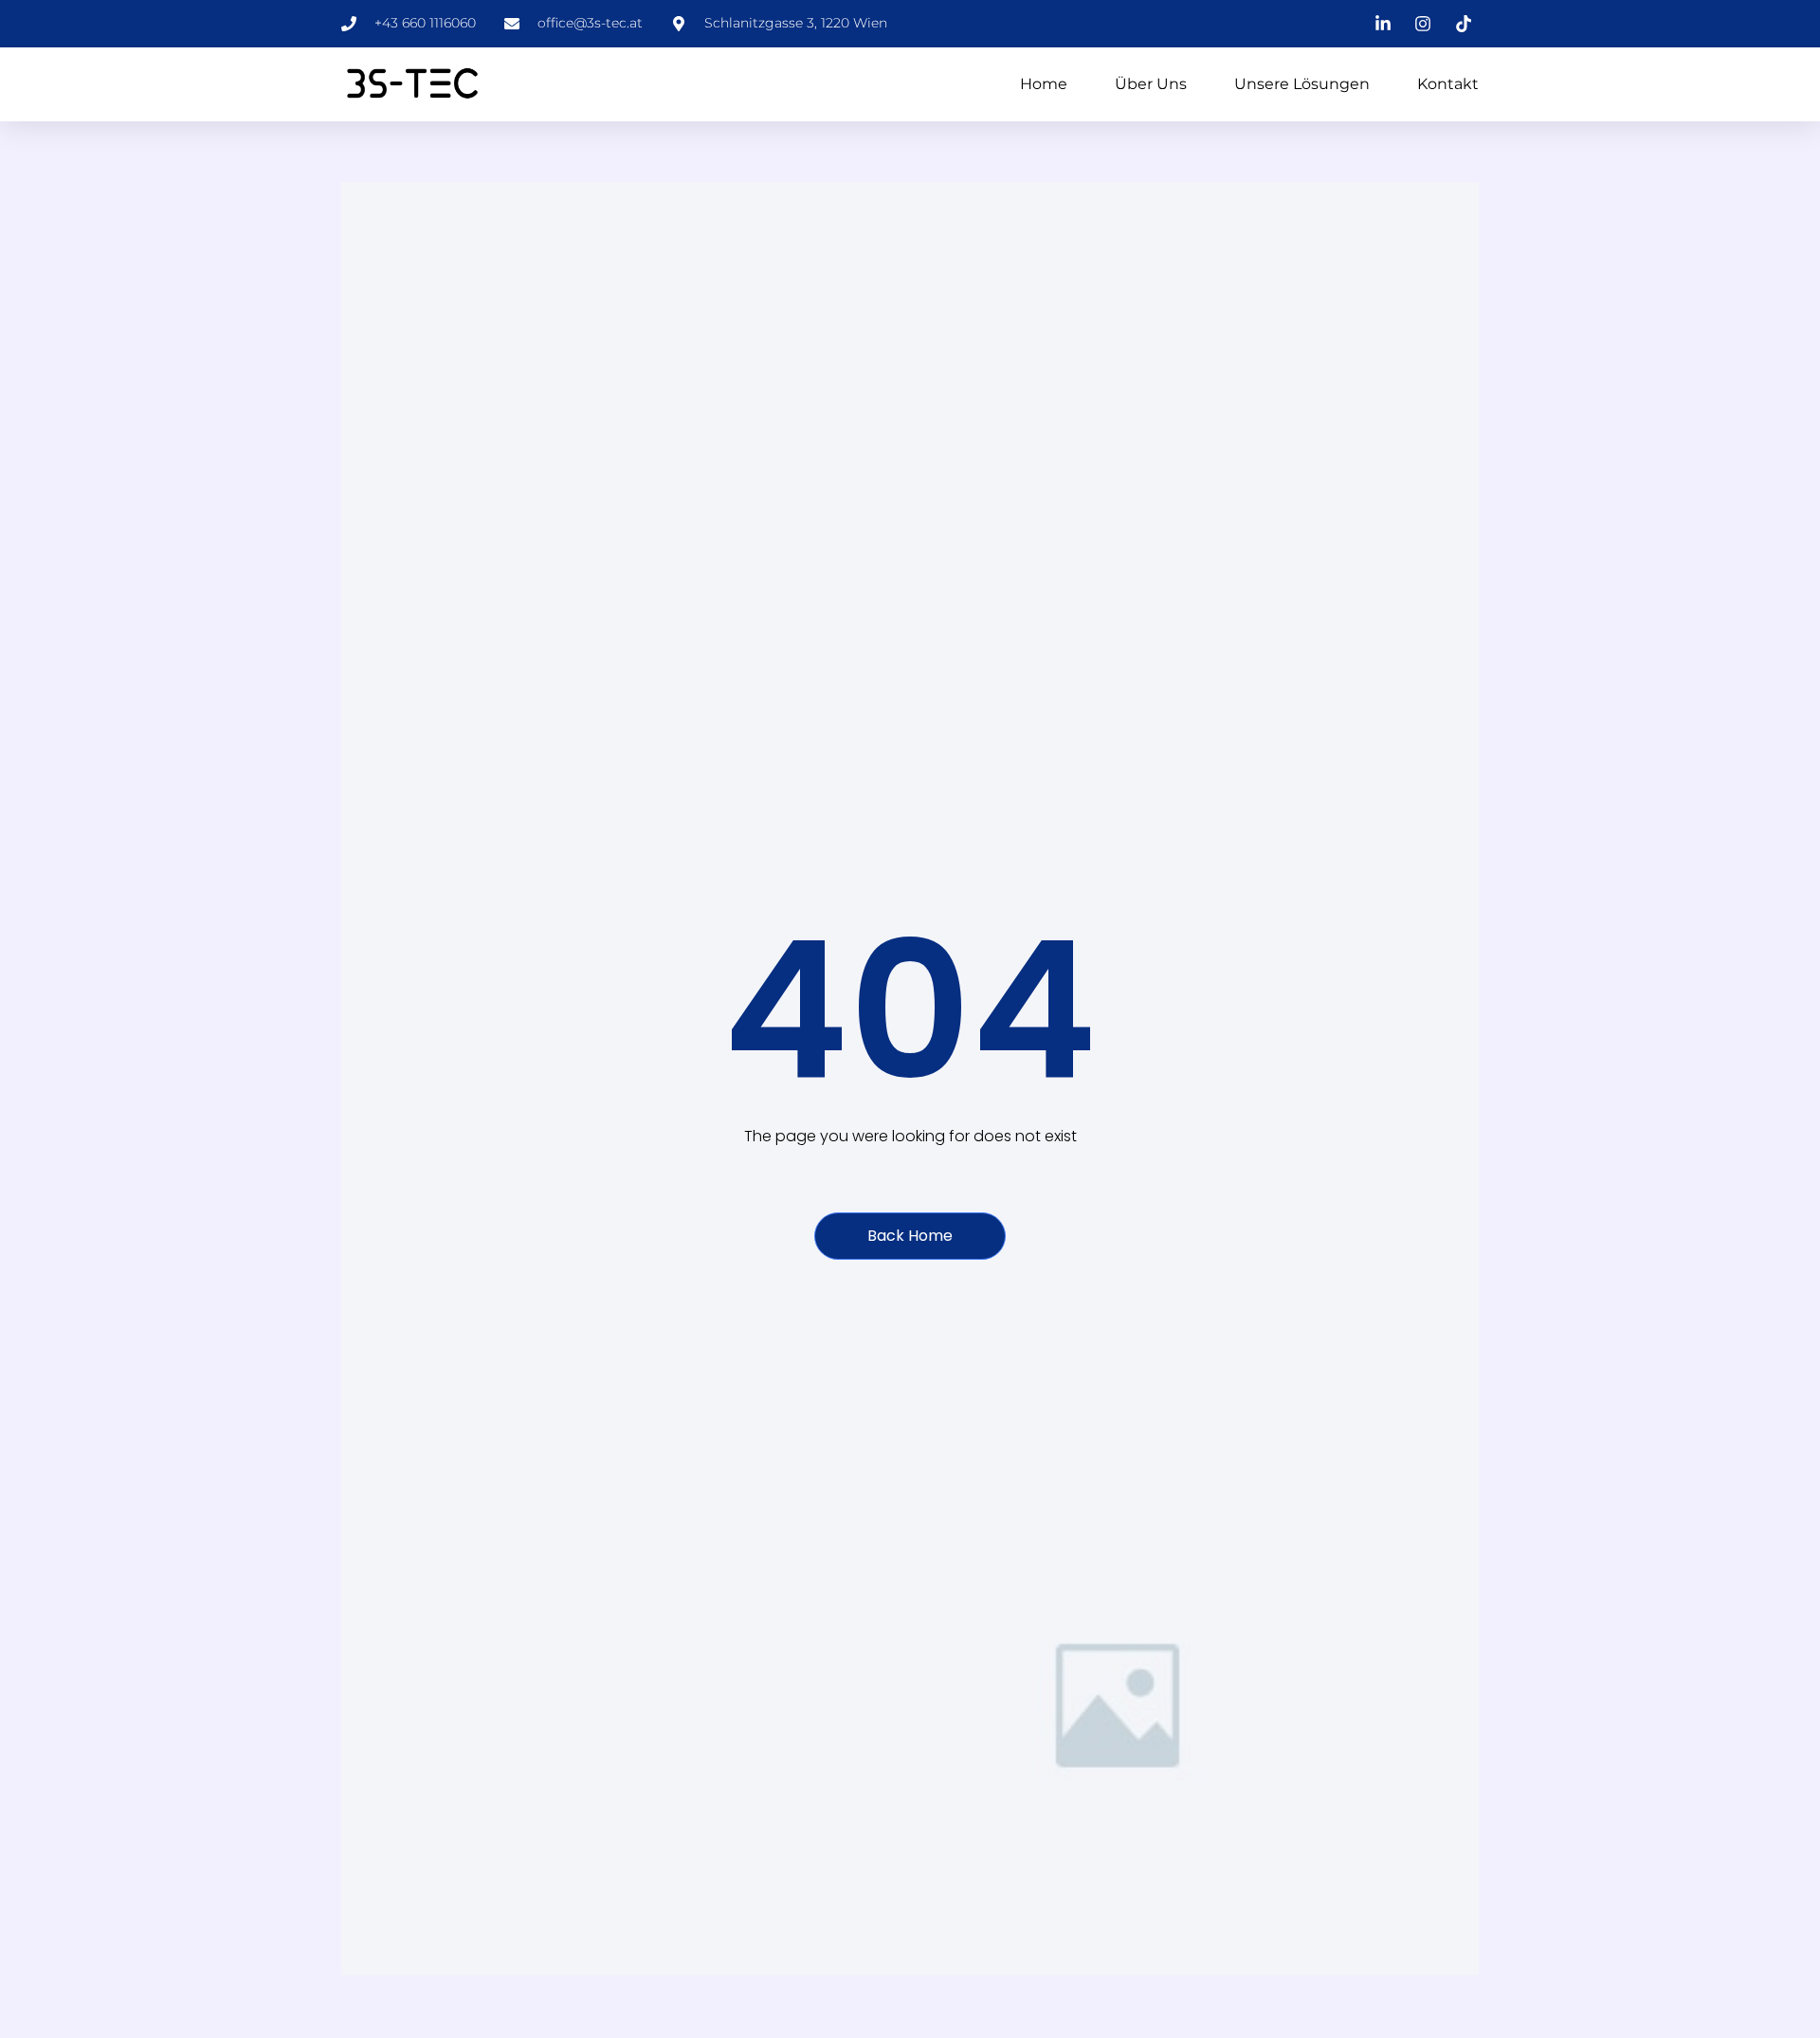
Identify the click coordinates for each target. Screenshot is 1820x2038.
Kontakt (1448, 84)
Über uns (1151, 84)
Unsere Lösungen (1302, 84)
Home (1044, 84)
